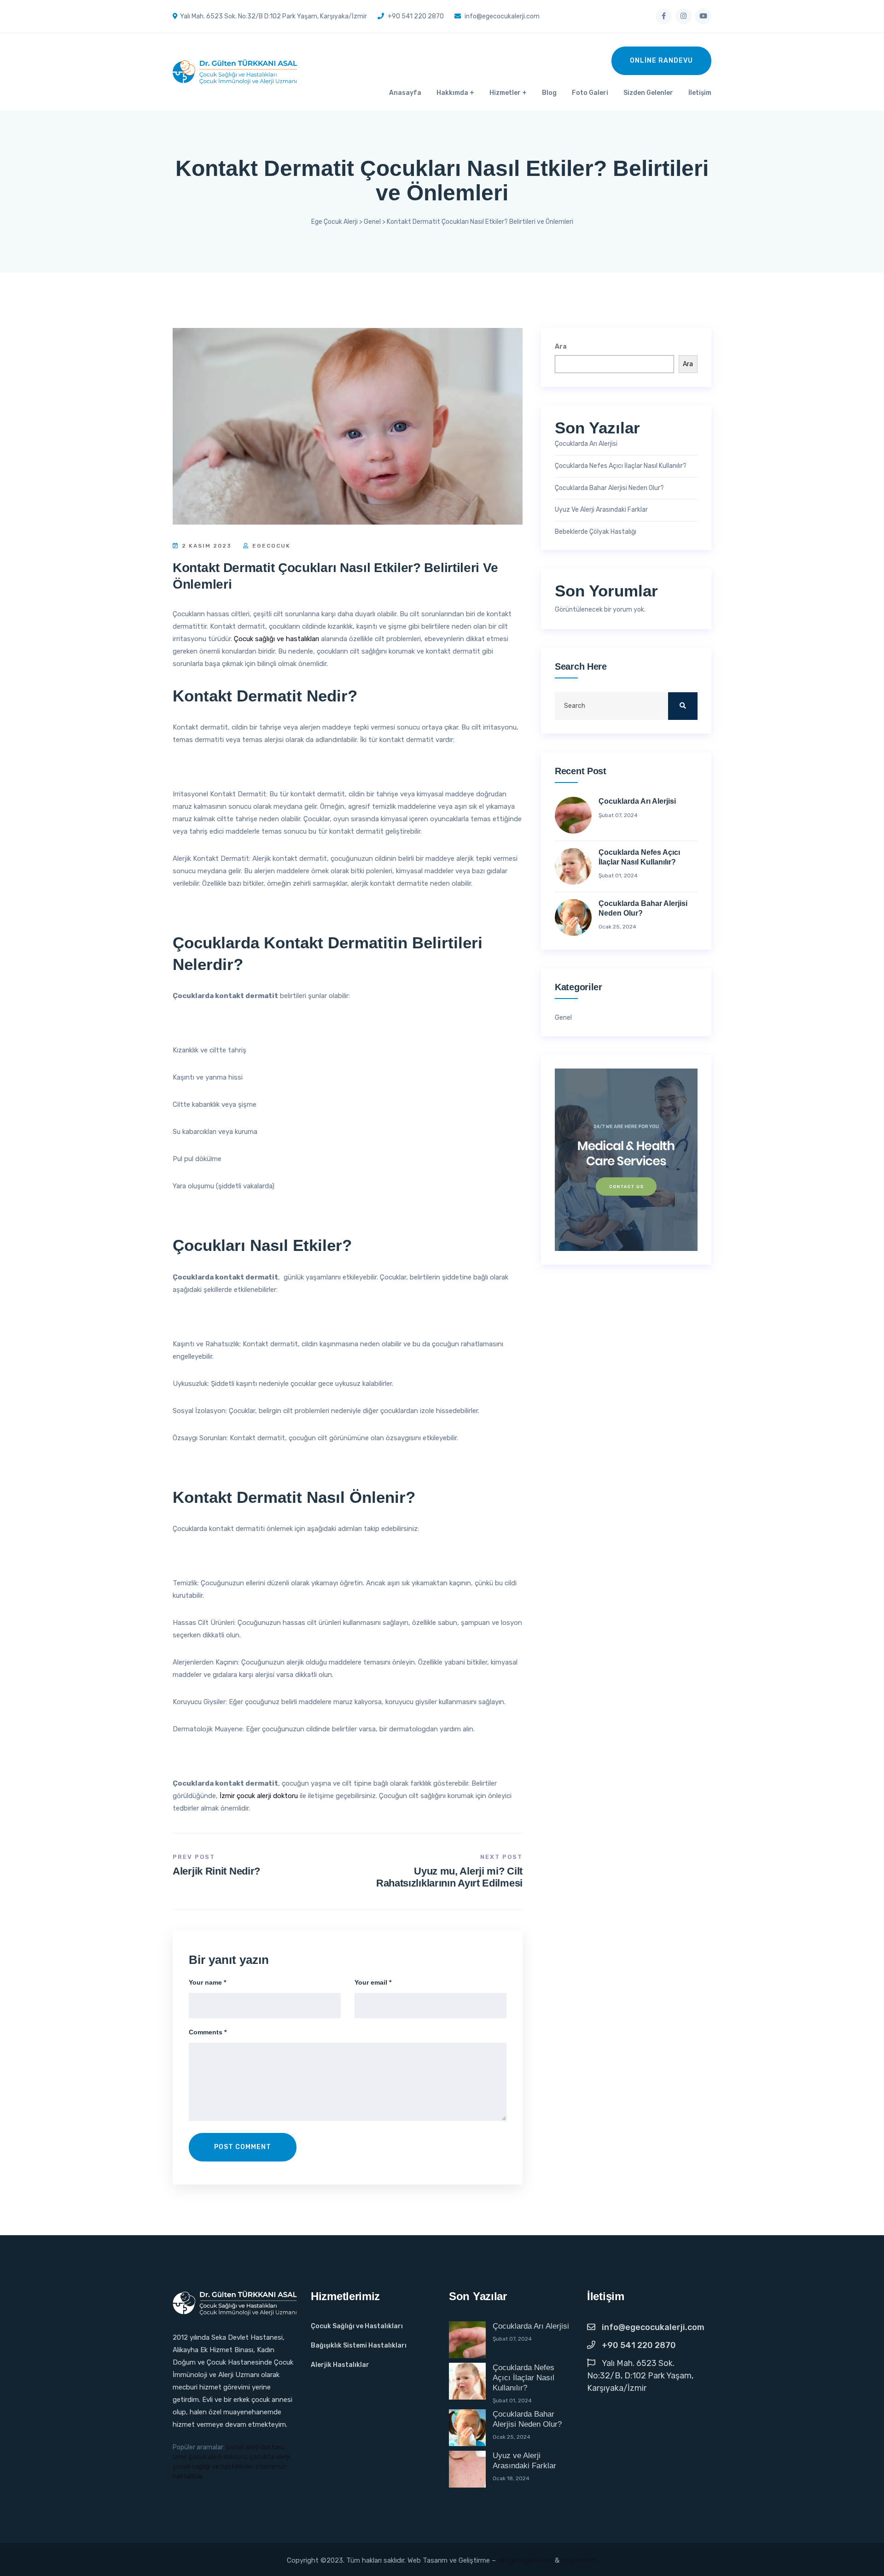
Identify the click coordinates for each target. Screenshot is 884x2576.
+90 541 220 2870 (639, 2345)
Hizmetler (505, 93)
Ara (561, 347)
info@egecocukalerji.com (653, 2327)
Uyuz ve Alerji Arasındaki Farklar (601, 510)
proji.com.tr (579, 2560)
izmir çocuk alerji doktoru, (211, 2457)
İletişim (700, 93)
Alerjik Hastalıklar (340, 2365)
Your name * (207, 1982)
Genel (563, 1018)
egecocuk (270, 546)
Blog (549, 93)
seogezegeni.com (525, 2560)
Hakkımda (452, 93)
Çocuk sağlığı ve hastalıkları (276, 639)
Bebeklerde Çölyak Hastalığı (596, 532)
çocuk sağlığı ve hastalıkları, (214, 2467)
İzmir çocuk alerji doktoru (259, 1796)
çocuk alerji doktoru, (256, 2447)
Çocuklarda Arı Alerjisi (586, 444)
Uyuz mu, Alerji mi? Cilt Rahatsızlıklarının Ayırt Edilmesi (449, 1877)
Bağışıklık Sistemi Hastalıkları (359, 2345)
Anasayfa (405, 93)
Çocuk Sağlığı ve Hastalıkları (357, 2326)
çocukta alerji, (270, 2457)
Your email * (373, 1982)
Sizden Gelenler (648, 93)
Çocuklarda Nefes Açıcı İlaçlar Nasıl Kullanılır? (621, 466)
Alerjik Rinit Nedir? (216, 1871)
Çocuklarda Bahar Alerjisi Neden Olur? (609, 488)
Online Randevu (661, 61)
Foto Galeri (590, 93)
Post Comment (243, 2147)
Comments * (208, 2032)
